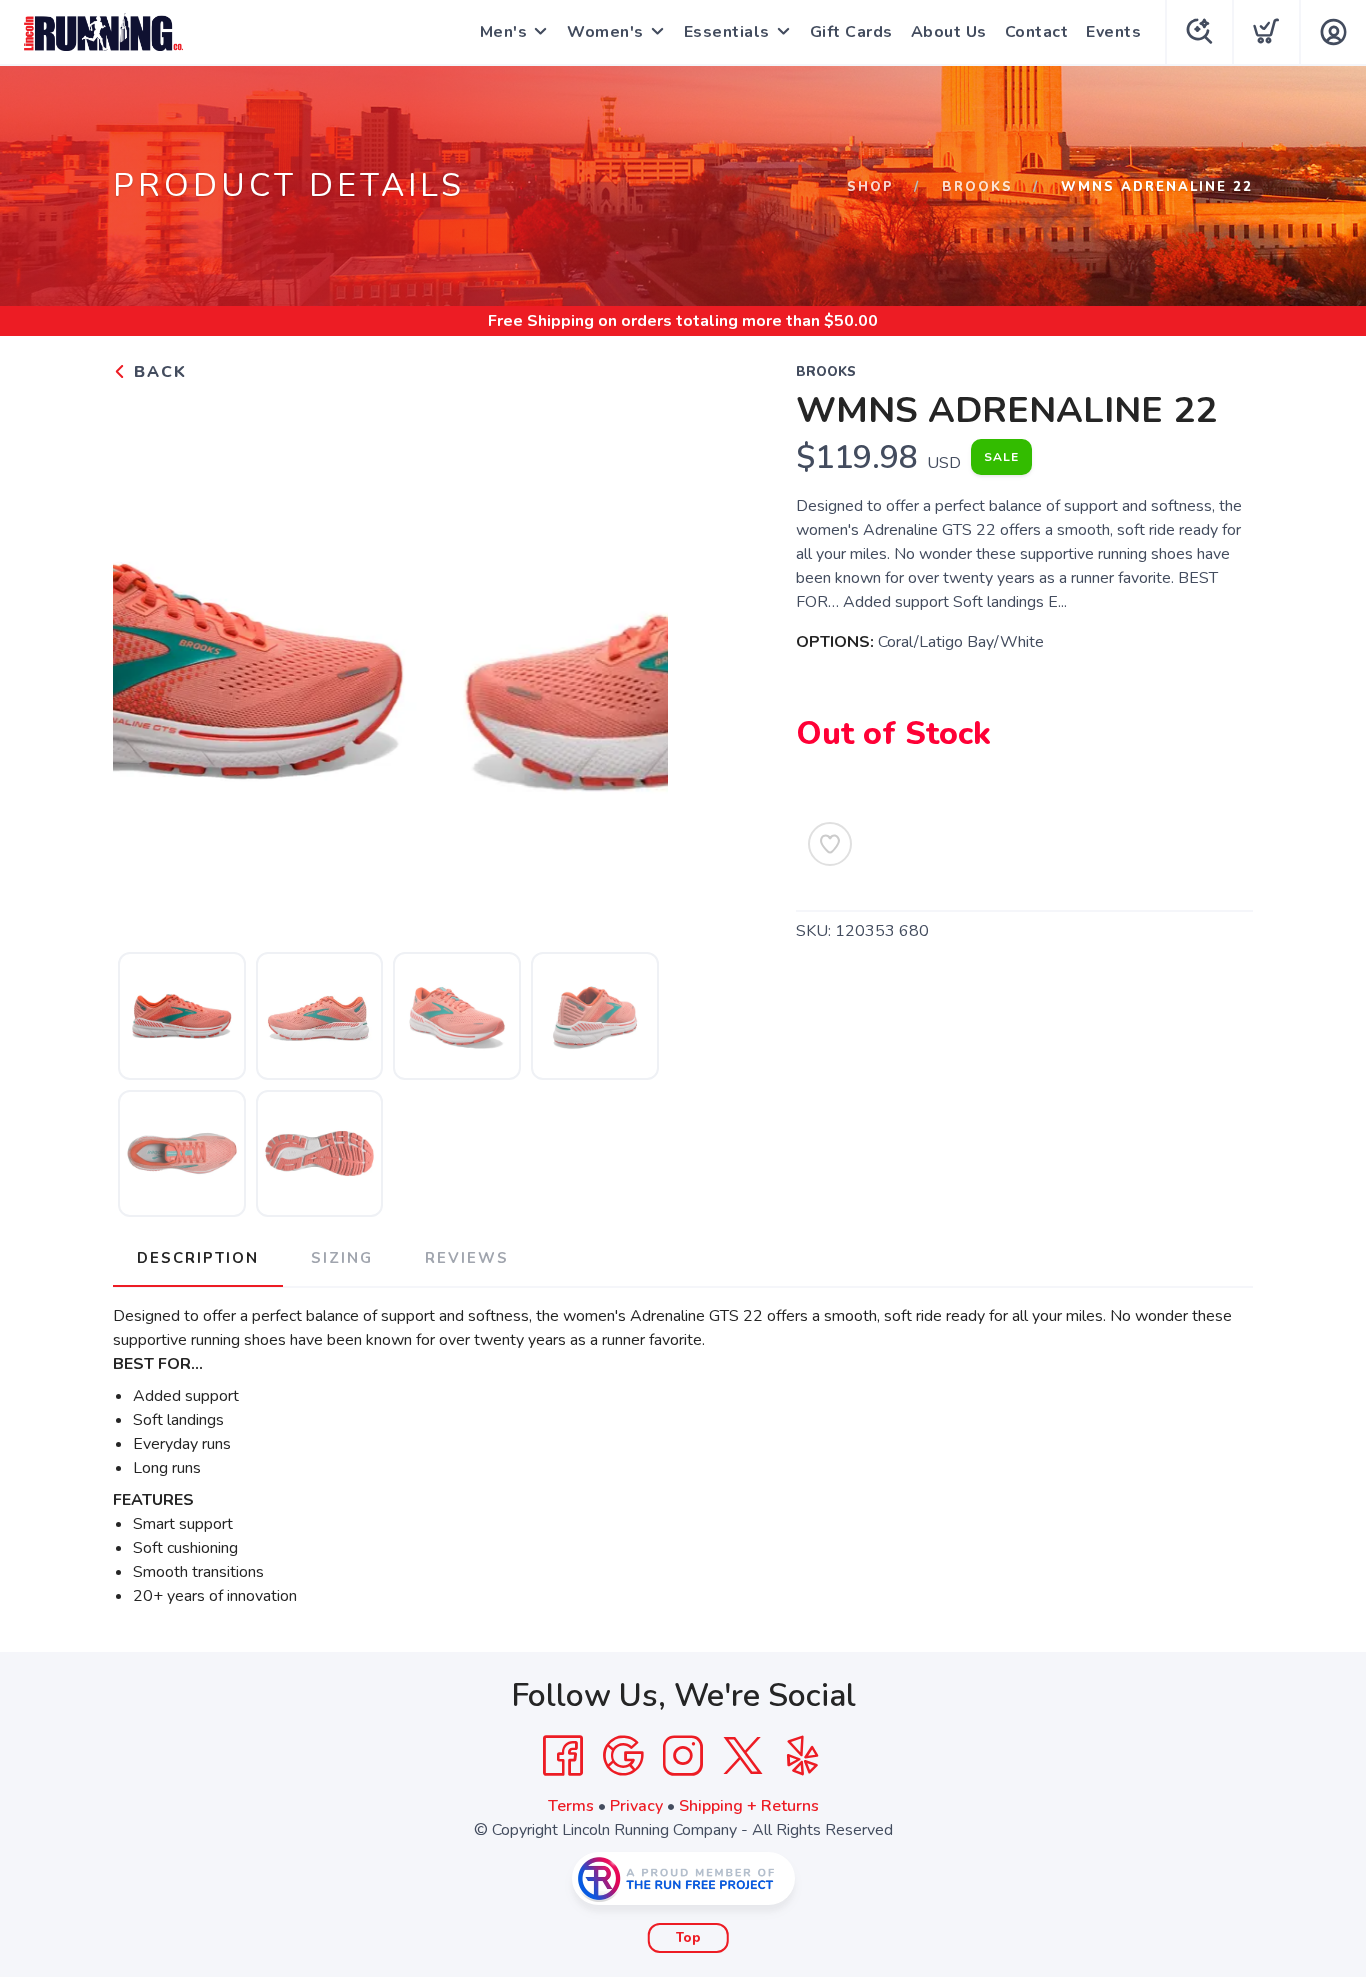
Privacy (636, 1806)
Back (157, 372)
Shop (870, 187)
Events (1113, 32)
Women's (605, 32)
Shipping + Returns (749, 1806)
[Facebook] (563, 1756)
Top (688, 1938)
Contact (1037, 32)
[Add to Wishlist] (830, 844)
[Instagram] (683, 1756)
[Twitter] (743, 1756)
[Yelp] (803, 1756)
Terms (571, 1806)
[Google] (623, 1756)
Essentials (727, 32)
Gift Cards (851, 32)
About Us (949, 32)
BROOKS (977, 187)
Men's (504, 32)
